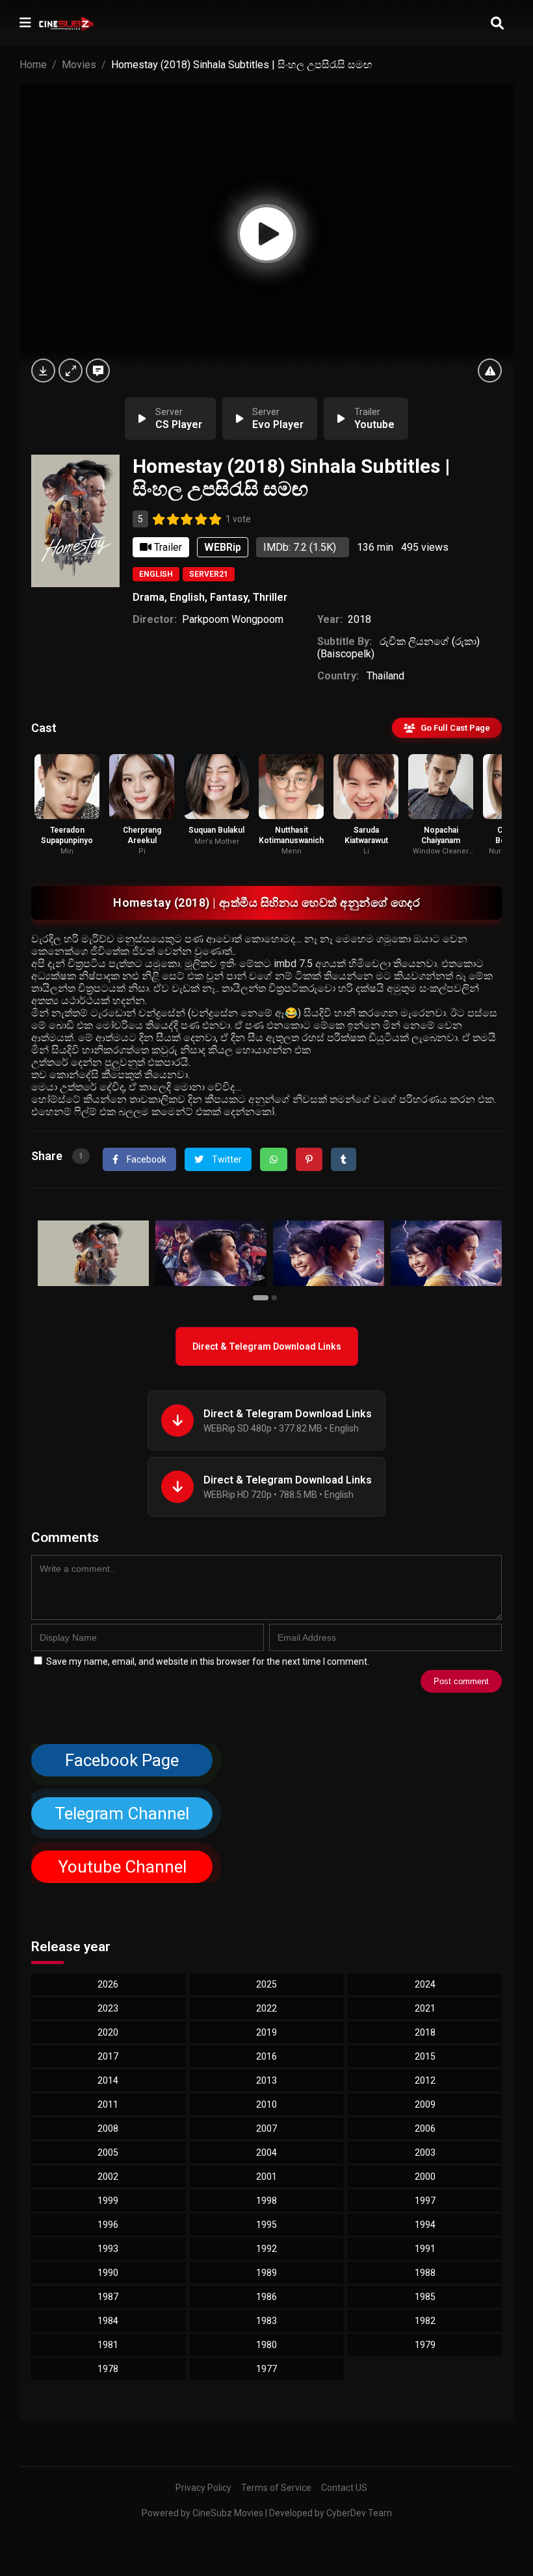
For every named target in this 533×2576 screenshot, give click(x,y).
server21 (209, 574)
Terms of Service (276, 2488)
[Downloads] (43, 371)
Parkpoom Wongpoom (233, 619)
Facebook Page (122, 1760)
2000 (425, 2177)
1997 (425, 2201)
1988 (425, 2273)
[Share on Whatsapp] (274, 1159)
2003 (425, 2153)
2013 (266, 2080)
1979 (425, 2345)
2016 (266, 2056)
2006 (425, 2128)
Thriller (270, 597)
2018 (359, 619)
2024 (425, 1984)
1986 (266, 2297)
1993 (108, 2249)
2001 (266, 2177)
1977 (266, 2369)
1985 (425, 2297)
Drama (149, 597)
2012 (425, 2080)
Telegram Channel (122, 1813)
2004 (266, 2153)
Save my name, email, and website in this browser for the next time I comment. (208, 1661)
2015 (425, 2056)
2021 (425, 2008)
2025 (266, 1984)
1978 (108, 2369)
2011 (108, 2104)
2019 (266, 2032)
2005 (108, 2153)
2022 (266, 2008)
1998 (266, 2201)
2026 (108, 1984)
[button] (262, 1297)
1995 (266, 2225)
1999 (108, 2201)
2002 (108, 2177)
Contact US (344, 2488)
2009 (425, 2104)
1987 (108, 2297)
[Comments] (98, 371)
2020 (108, 2032)
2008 (108, 2128)
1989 (266, 2273)
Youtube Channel (122, 1867)
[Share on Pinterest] (309, 1159)
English (156, 574)
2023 (108, 2008)
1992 (266, 2249)
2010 (266, 2104)
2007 (266, 2128)
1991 (425, 2249)
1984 (108, 2321)
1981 (108, 2345)
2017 (108, 2056)
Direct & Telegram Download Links (267, 1346)
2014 (108, 2080)
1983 (266, 2321)
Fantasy (229, 597)
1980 (266, 2345)
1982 (425, 2321)
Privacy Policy (203, 2488)
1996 (108, 2225)
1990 (108, 2273)
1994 (425, 2225)
